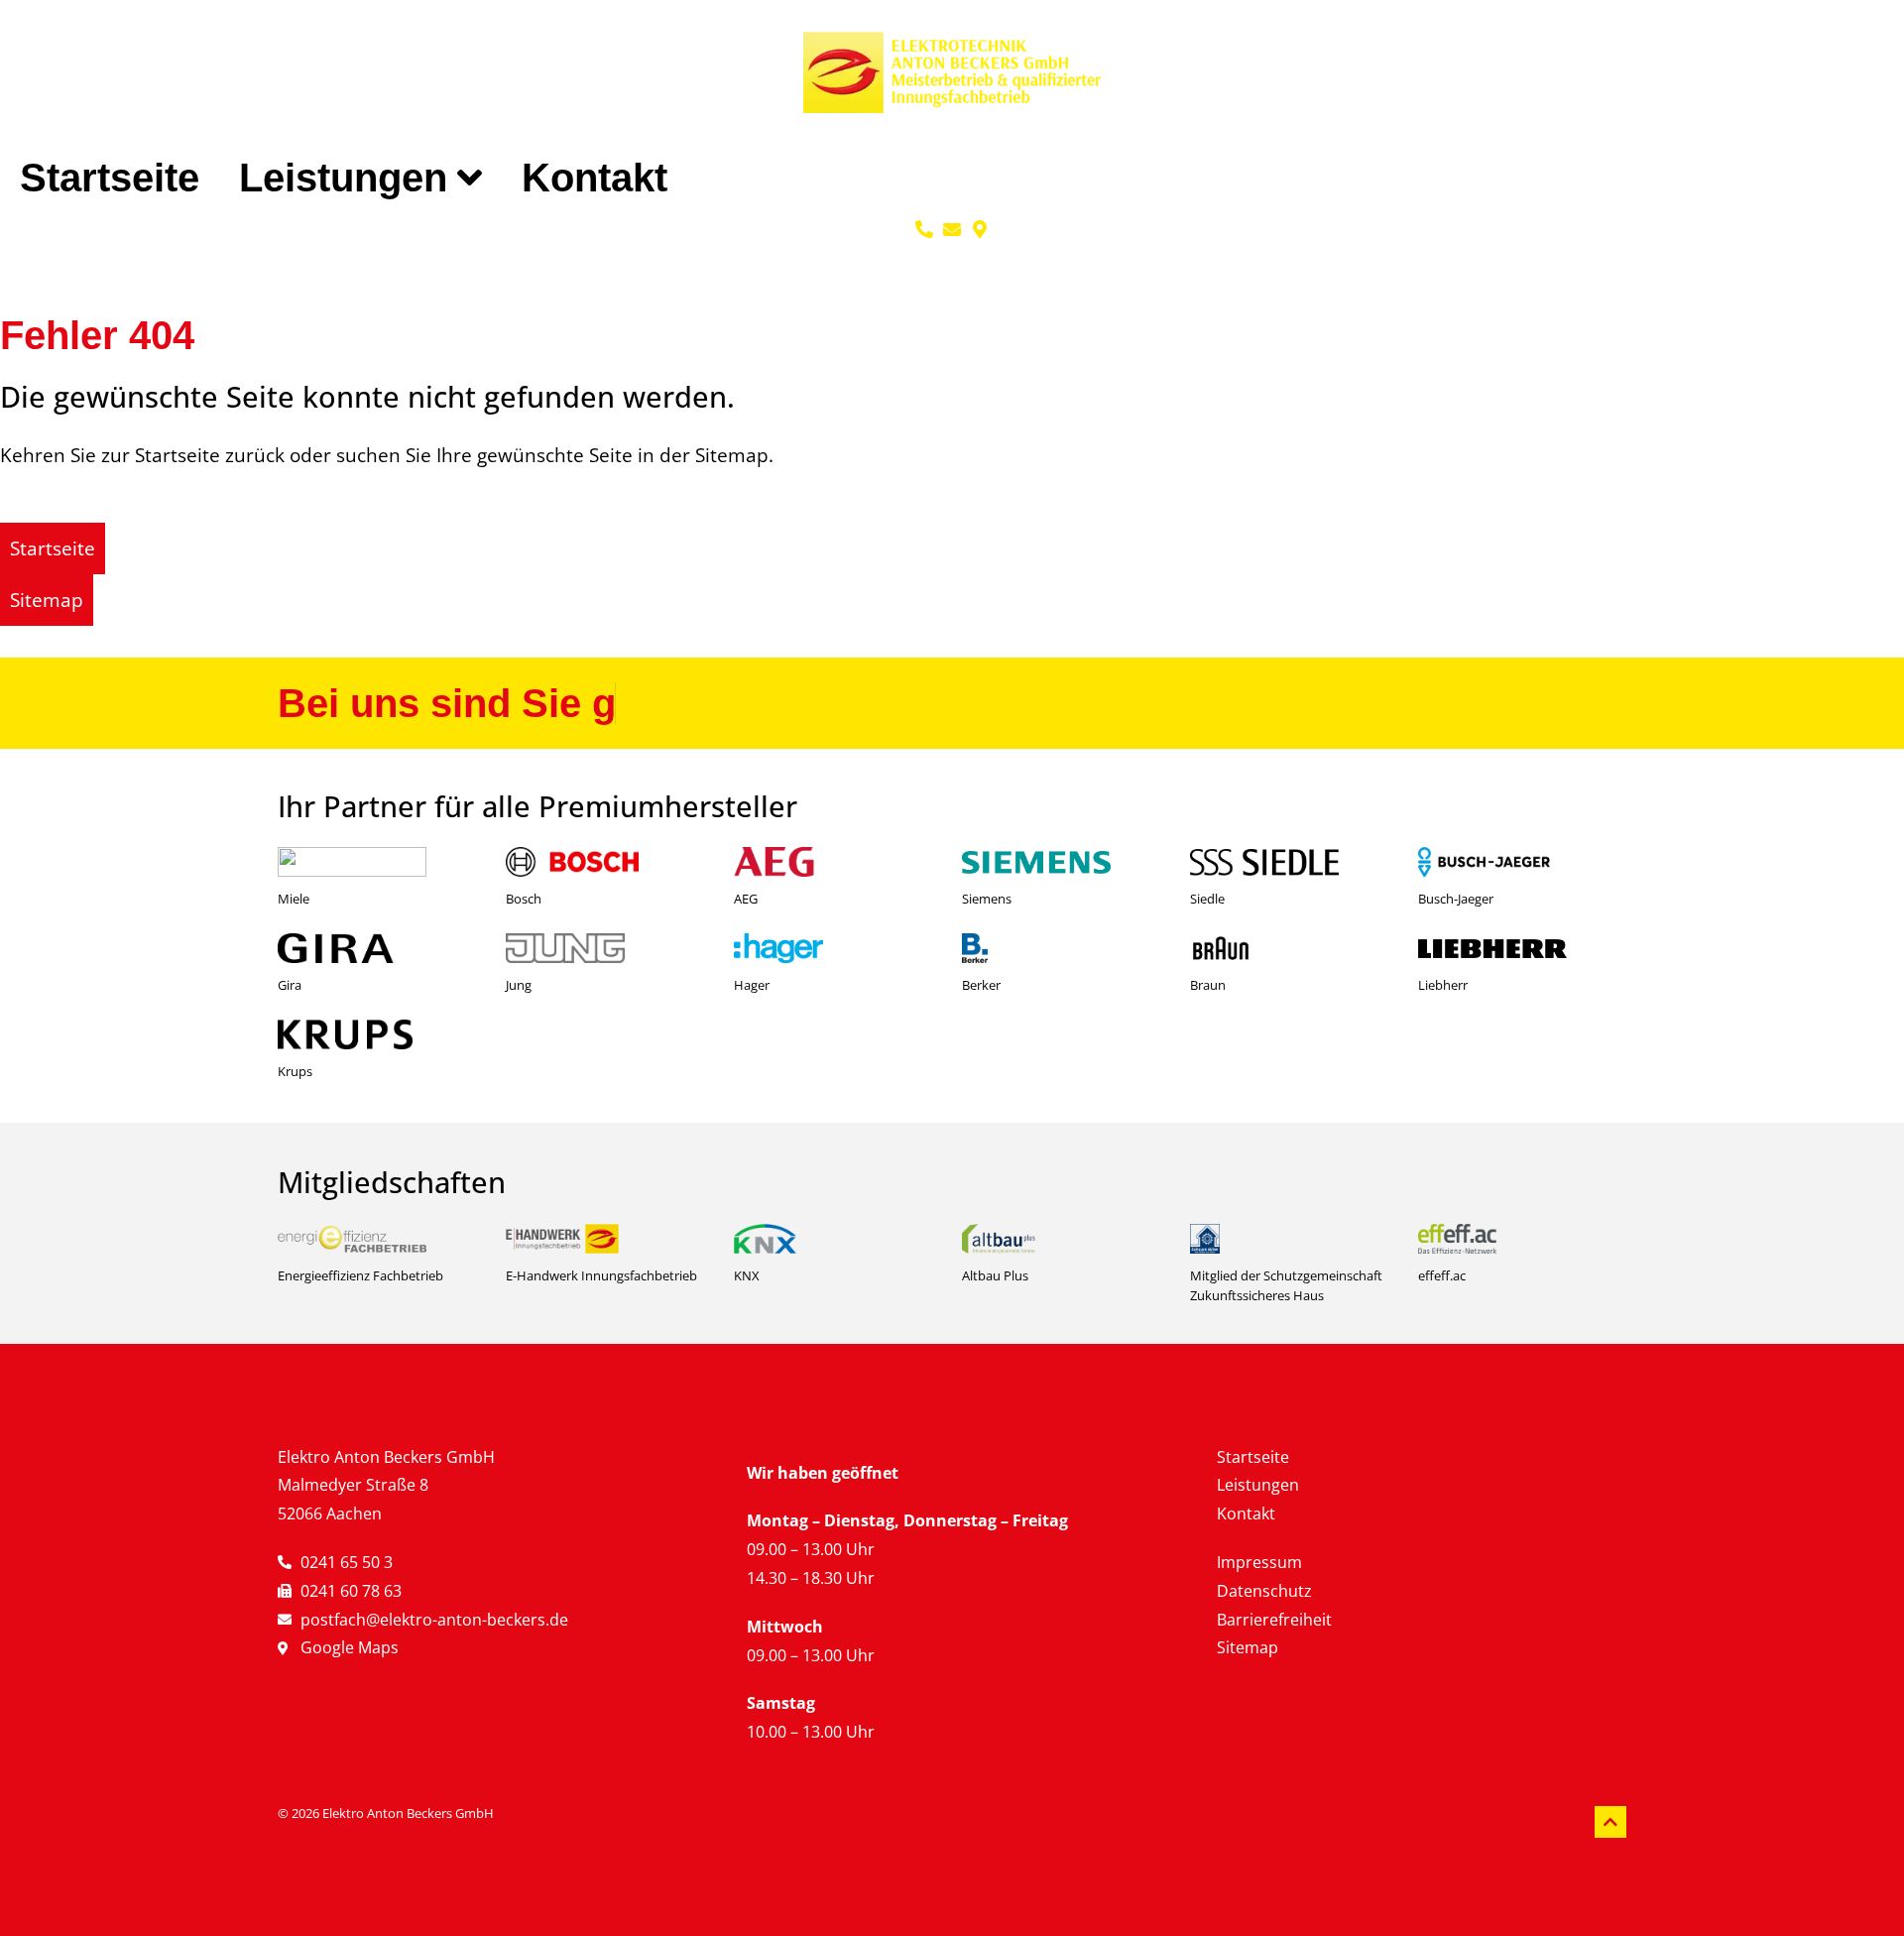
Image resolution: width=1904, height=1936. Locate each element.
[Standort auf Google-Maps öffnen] (980, 229)
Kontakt (595, 178)
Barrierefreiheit (1274, 1620)
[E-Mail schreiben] (952, 229)
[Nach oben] (1610, 1822)
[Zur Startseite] (952, 72)
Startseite (110, 178)
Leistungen (343, 178)
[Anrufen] (924, 229)
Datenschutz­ (1264, 1591)
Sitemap (1248, 1647)
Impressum (1259, 1562)
